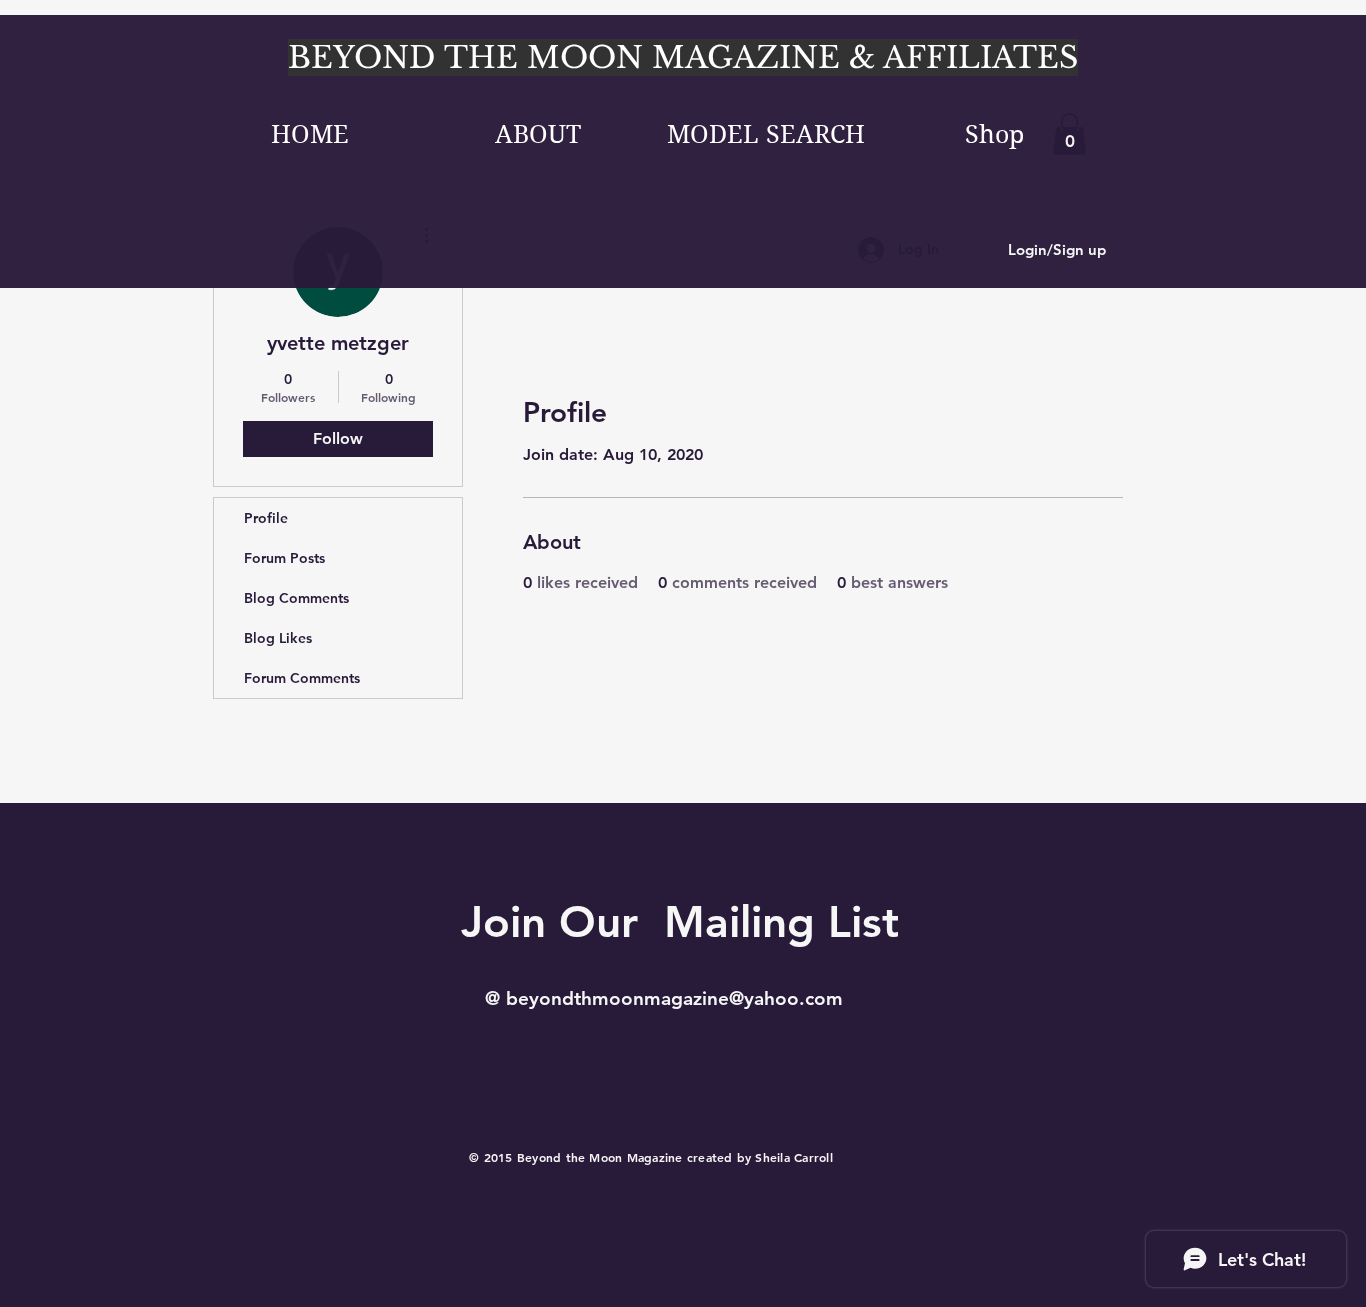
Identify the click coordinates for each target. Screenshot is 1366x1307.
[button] (1069, 134)
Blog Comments (296, 598)
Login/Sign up (1057, 249)
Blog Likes (278, 638)
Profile (266, 518)
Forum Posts (284, 558)
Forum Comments (302, 678)
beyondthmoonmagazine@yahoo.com (674, 998)
